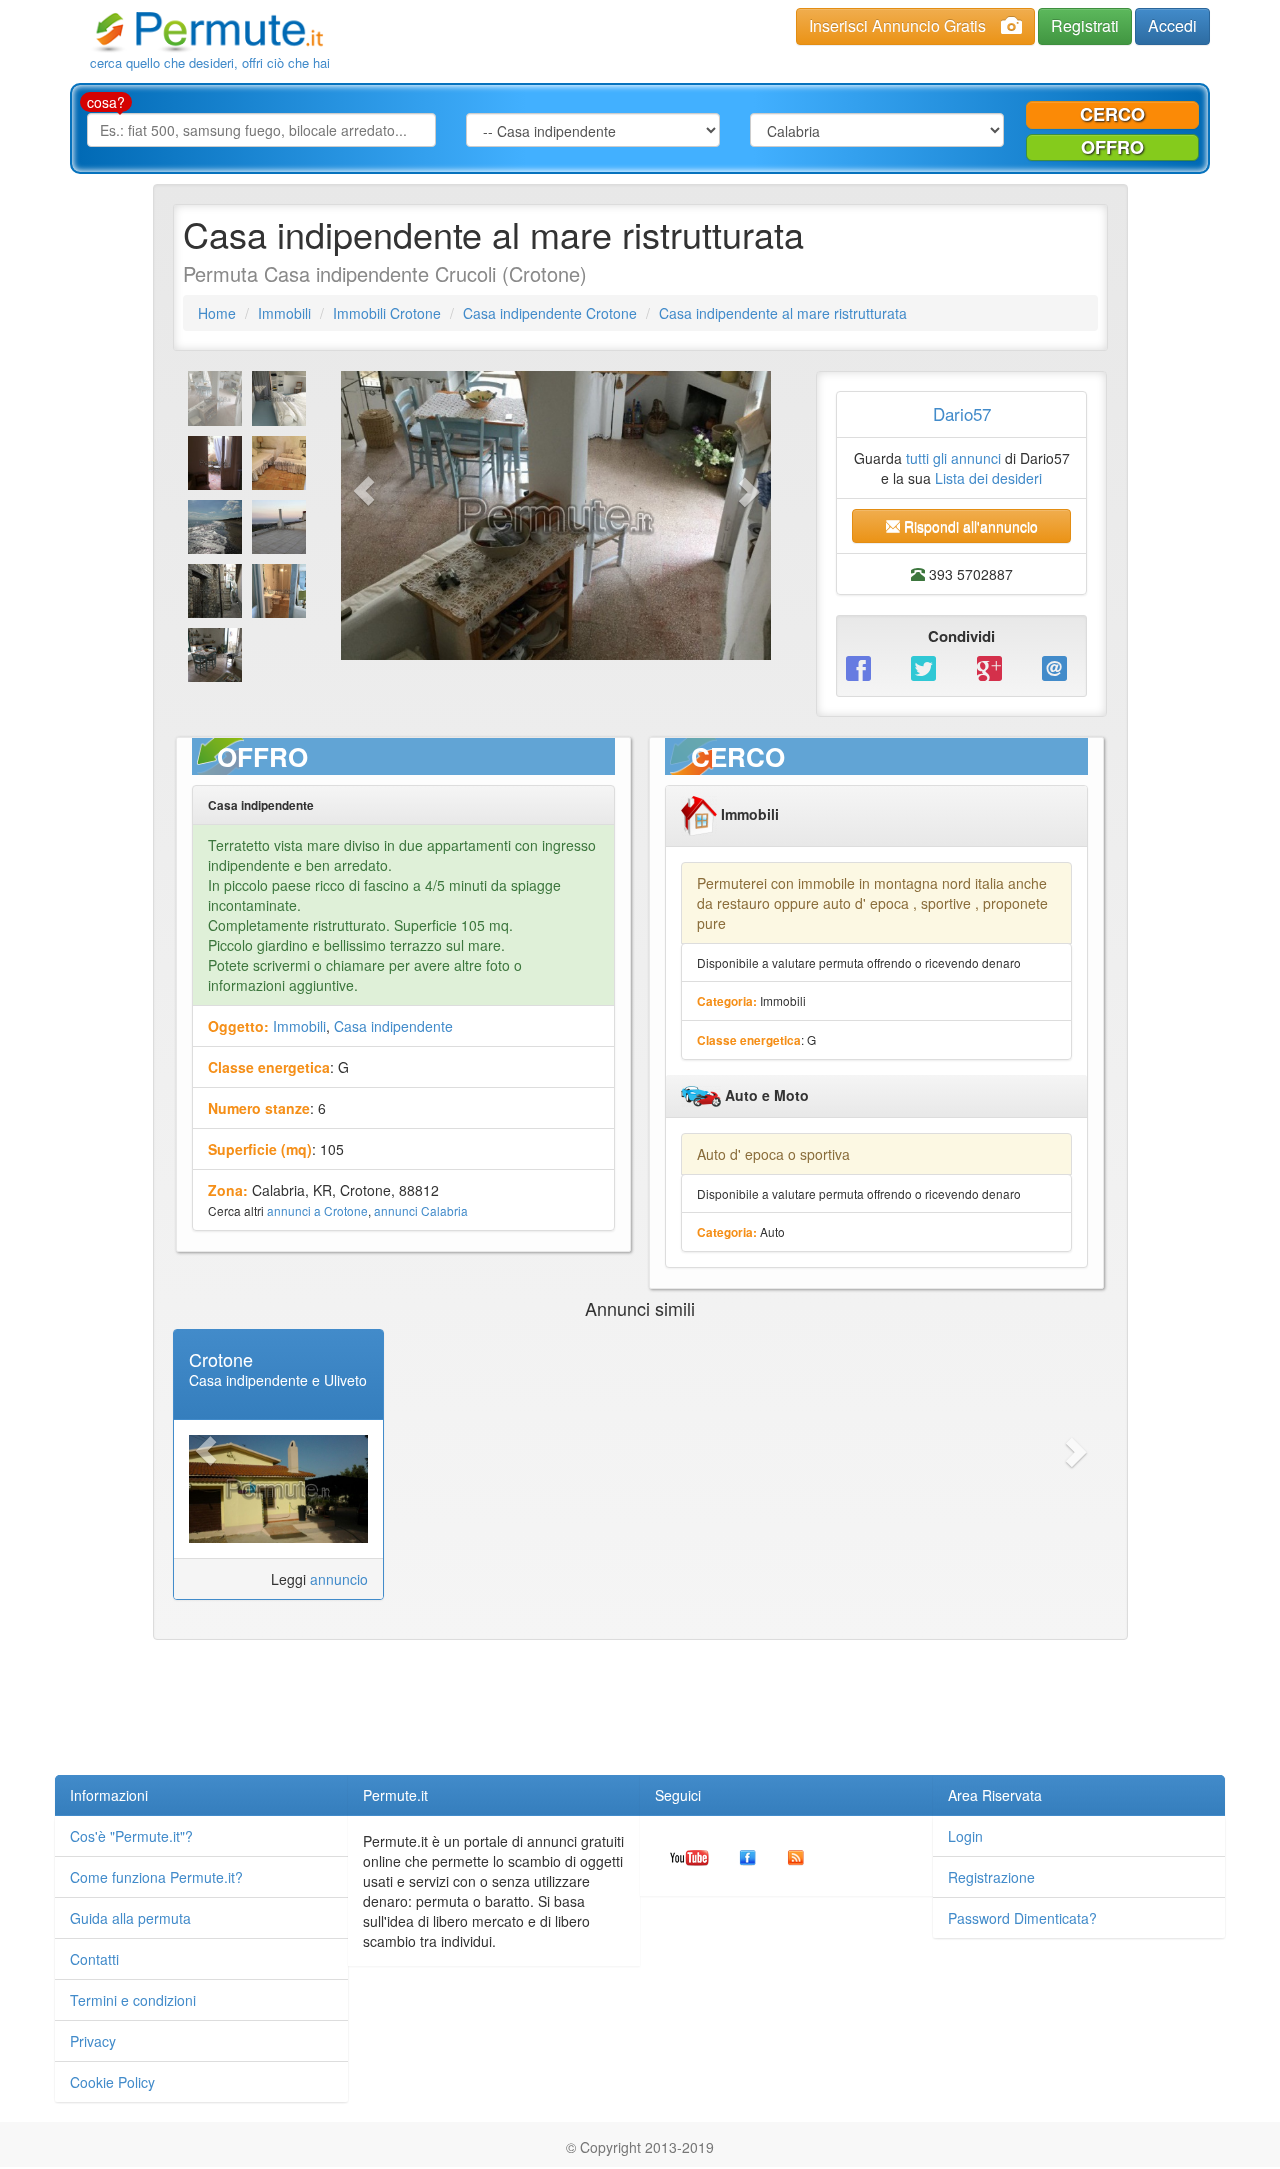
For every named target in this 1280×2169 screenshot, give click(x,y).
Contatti (94, 1959)
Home (217, 313)
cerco (1112, 114)
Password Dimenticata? (1022, 1918)
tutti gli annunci (953, 458)
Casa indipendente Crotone (550, 313)
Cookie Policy (112, 2082)
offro (1112, 147)
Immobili (284, 313)
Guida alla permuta (130, 1918)
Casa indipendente (393, 1026)
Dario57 (962, 413)
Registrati (1085, 25)
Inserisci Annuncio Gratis (897, 25)
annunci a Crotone (317, 1210)
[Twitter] (928, 666)
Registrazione (991, 1877)
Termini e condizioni (133, 2000)
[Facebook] (863, 666)
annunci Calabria (421, 1210)
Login (965, 1836)
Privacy (93, 2041)
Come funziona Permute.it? (156, 1877)
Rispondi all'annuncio (969, 526)
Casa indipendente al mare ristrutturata (783, 313)
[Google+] (994, 666)
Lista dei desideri (988, 478)
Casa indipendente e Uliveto (278, 1380)
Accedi (1172, 25)
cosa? (106, 102)
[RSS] (796, 1856)
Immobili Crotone (387, 313)
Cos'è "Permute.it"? (131, 1836)
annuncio (339, 1579)
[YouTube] (689, 1856)
